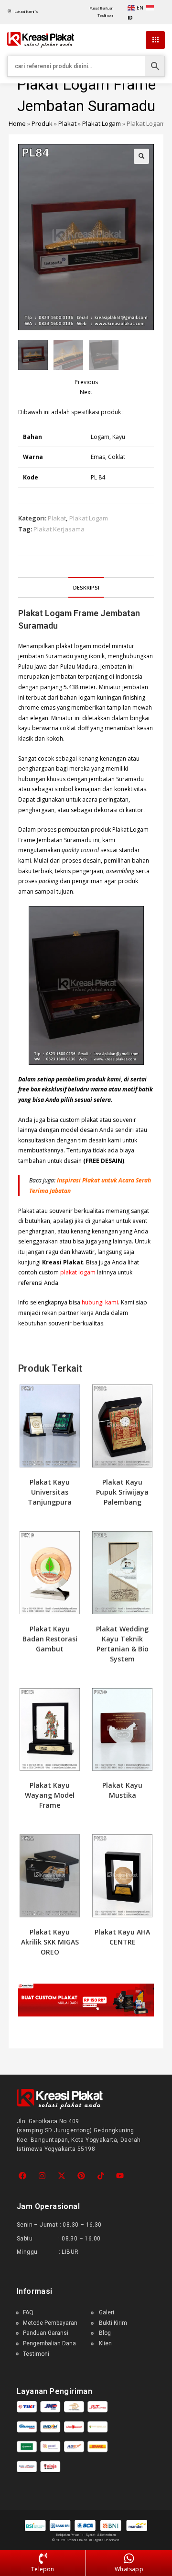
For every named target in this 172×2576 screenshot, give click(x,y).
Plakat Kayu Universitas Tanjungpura (50, 1492)
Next (86, 392)
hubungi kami (100, 1302)
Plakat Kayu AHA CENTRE (122, 1937)
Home (17, 123)
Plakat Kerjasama (59, 529)
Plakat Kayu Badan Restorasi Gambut (50, 1639)
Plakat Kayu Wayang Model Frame (50, 1795)
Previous (86, 382)
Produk (42, 123)
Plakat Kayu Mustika (122, 1790)
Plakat (67, 123)
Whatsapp (129, 2569)
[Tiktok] (101, 2176)
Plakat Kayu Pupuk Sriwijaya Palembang (122, 1492)
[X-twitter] (62, 2176)
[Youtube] (120, 2176)
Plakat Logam (102, 123)
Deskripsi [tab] (86, 587)
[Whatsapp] (129, 2559)
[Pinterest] (81, 2176)
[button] (141, 156)
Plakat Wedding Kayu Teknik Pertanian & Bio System (122, 1644)
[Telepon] (43, 2559)
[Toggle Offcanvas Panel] (155, 40)
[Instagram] (42, 2176)
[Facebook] (23, 2176)
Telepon (43, 2569)
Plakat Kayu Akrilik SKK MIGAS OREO (50, 1942)
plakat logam (78, 1272)
